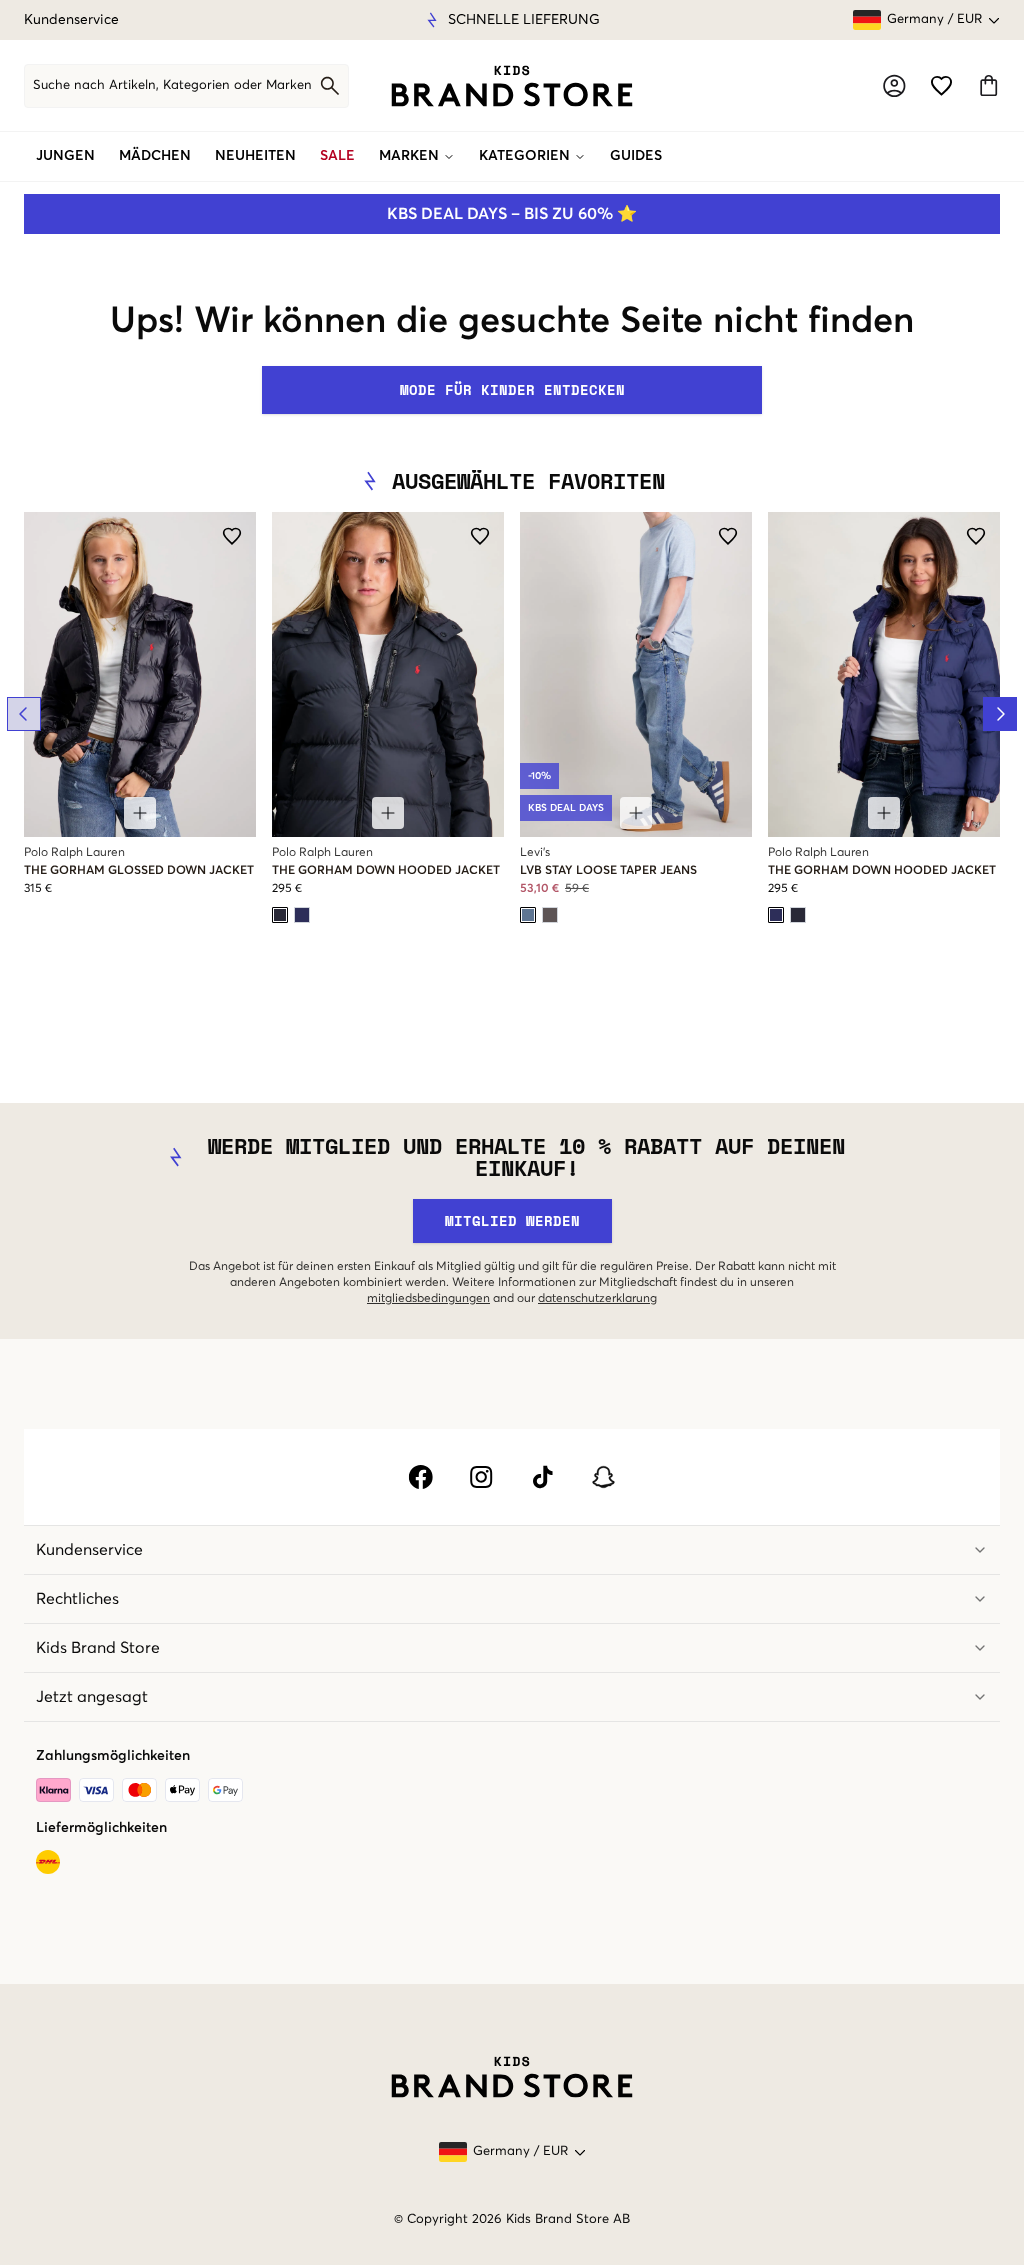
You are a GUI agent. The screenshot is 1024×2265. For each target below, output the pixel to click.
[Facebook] (420, 1477)
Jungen (65, 156)
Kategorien (524, 156)
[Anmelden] (894, 85)
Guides (636, 156)
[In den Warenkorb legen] (140, 813)
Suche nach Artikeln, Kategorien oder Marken (172, 85)
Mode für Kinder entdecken (512, 389)
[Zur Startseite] (512, 86)
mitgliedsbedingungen (428, 1299)
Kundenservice (71, 20)
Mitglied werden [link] (512, 1220)
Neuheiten (255, 156)
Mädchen (155, 156)
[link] (512, 86)
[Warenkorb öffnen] (988, 85)
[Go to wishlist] (941, 85)
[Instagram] (481, 1477)
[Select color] (280, 915)
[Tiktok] (542, 1477)
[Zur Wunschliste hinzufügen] (232, 536)
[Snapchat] (603, 1477)
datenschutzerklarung (597, 1299)
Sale (337, 156)
